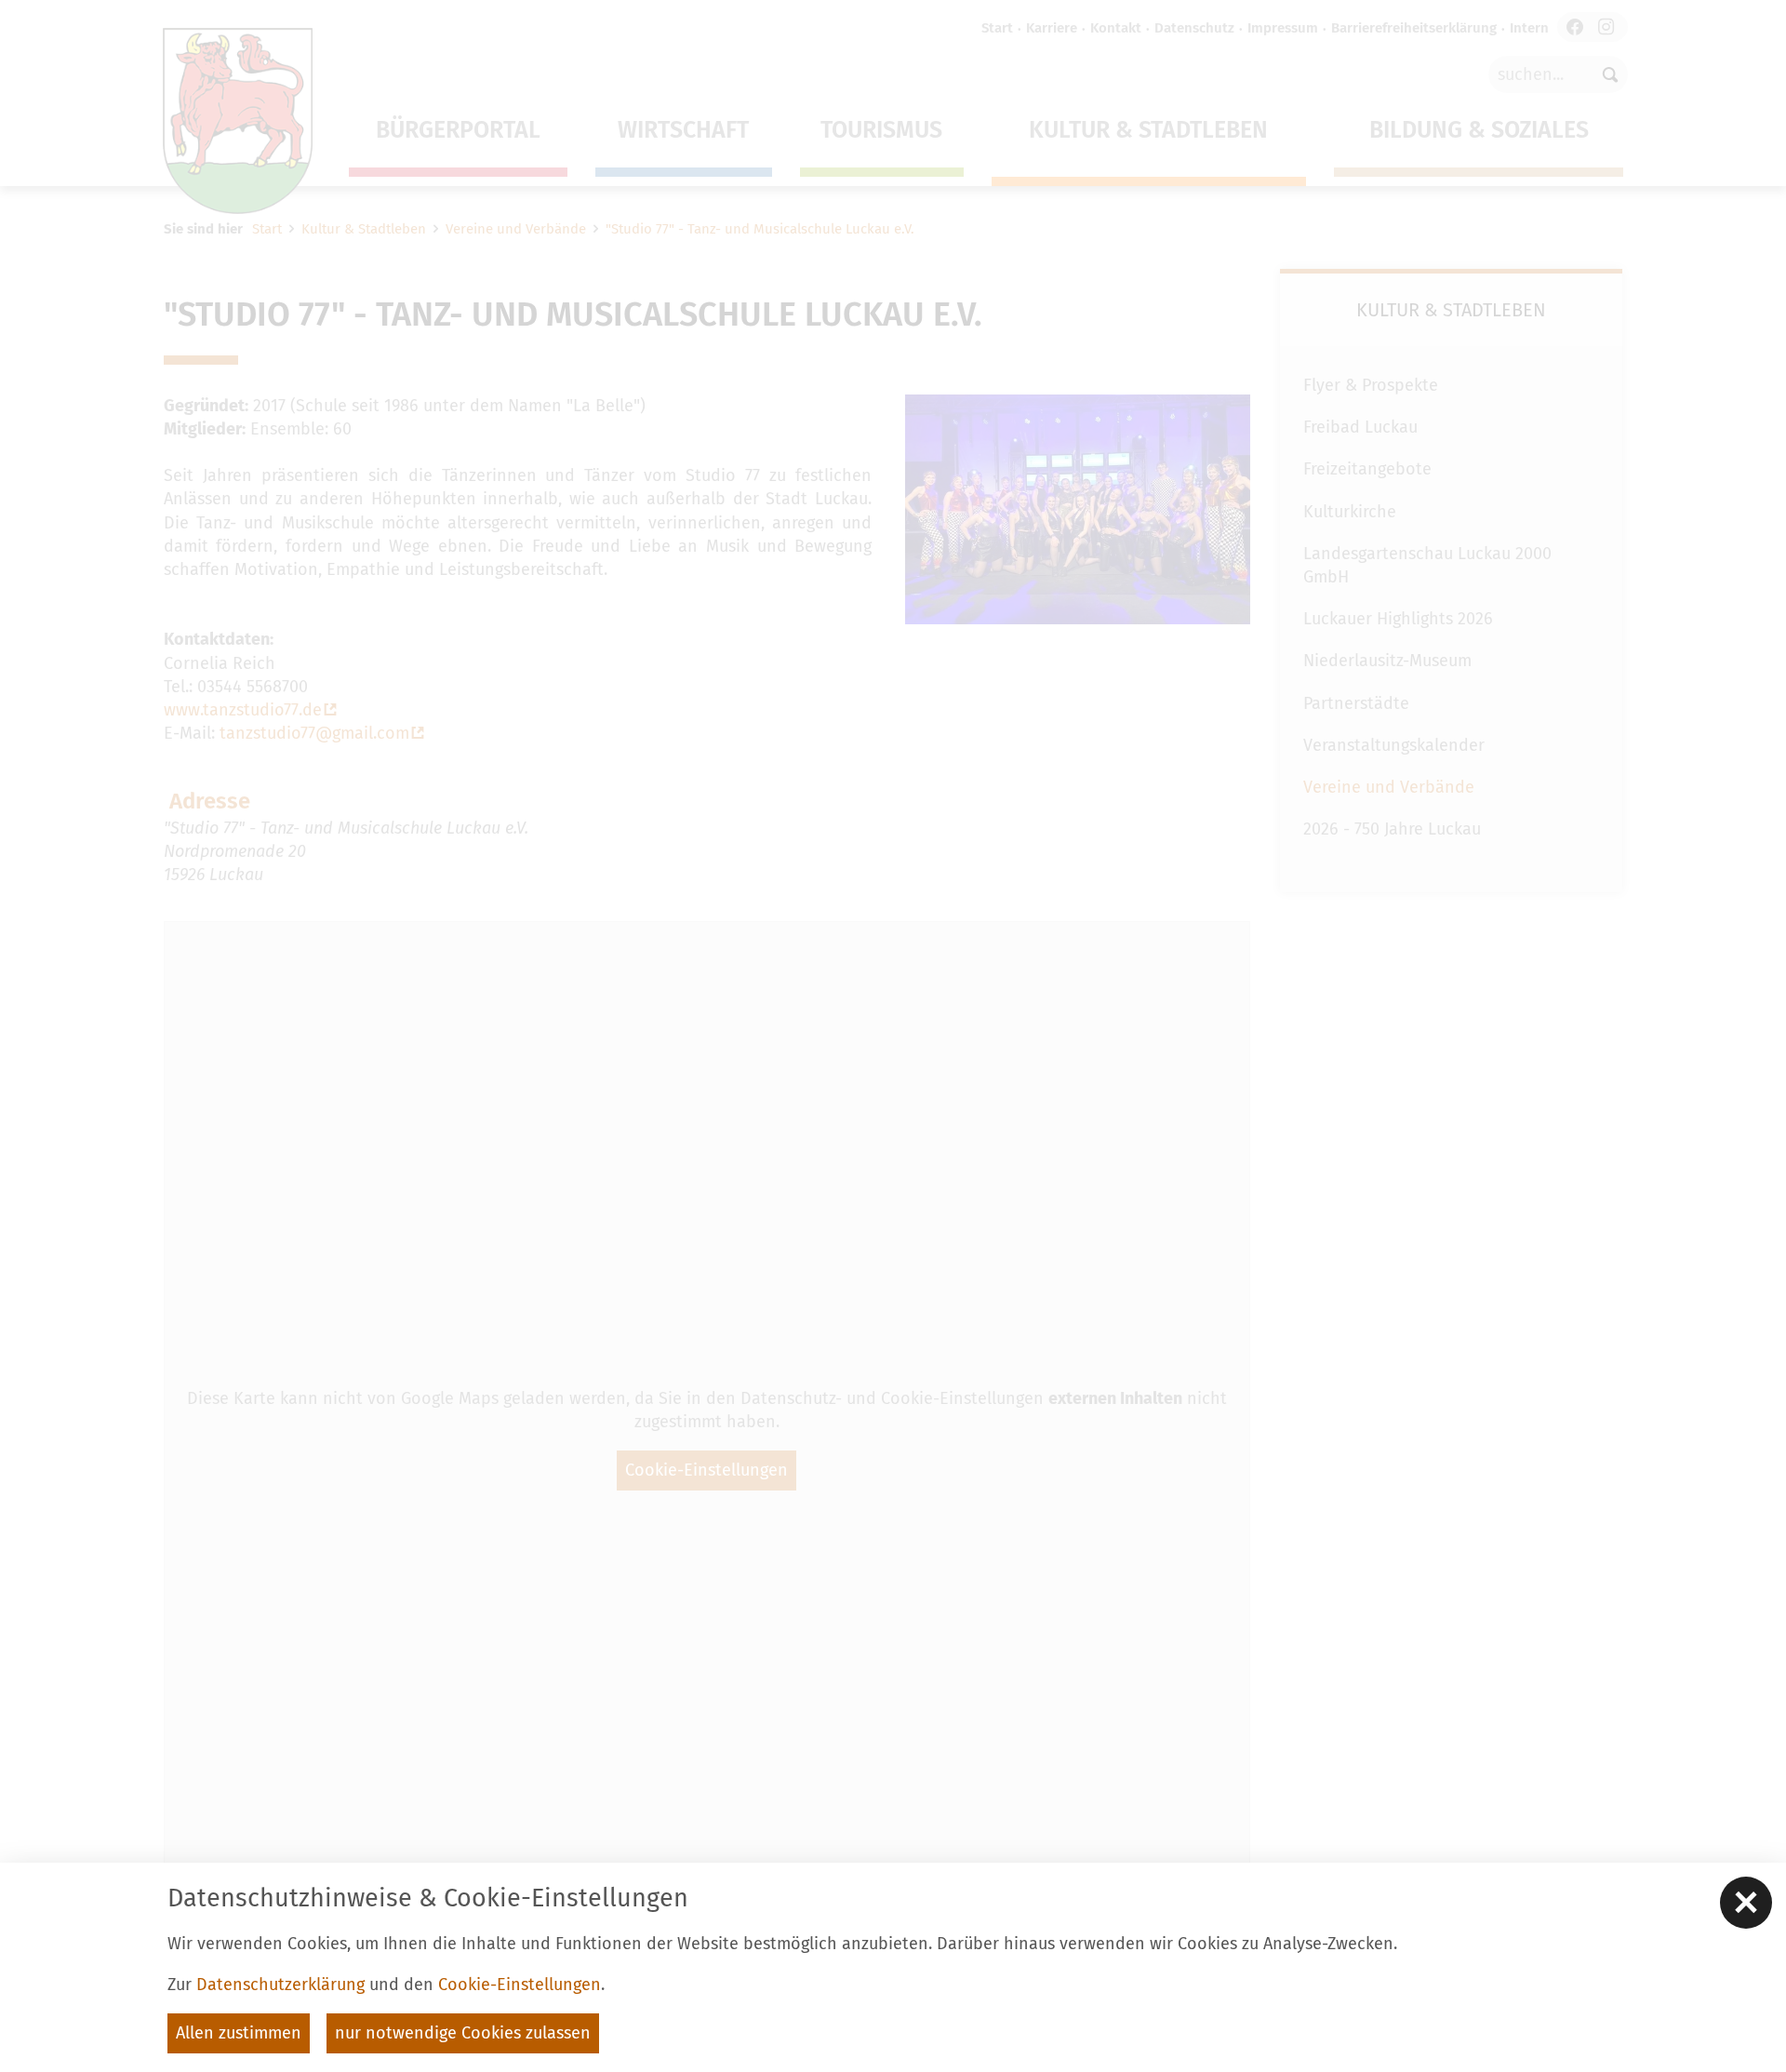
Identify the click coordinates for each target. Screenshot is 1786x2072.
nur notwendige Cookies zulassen (463, 2033)
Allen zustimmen (239, 2033)
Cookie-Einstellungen (520, 1985)
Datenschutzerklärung (280, 1985)
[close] (1746, 1903)
